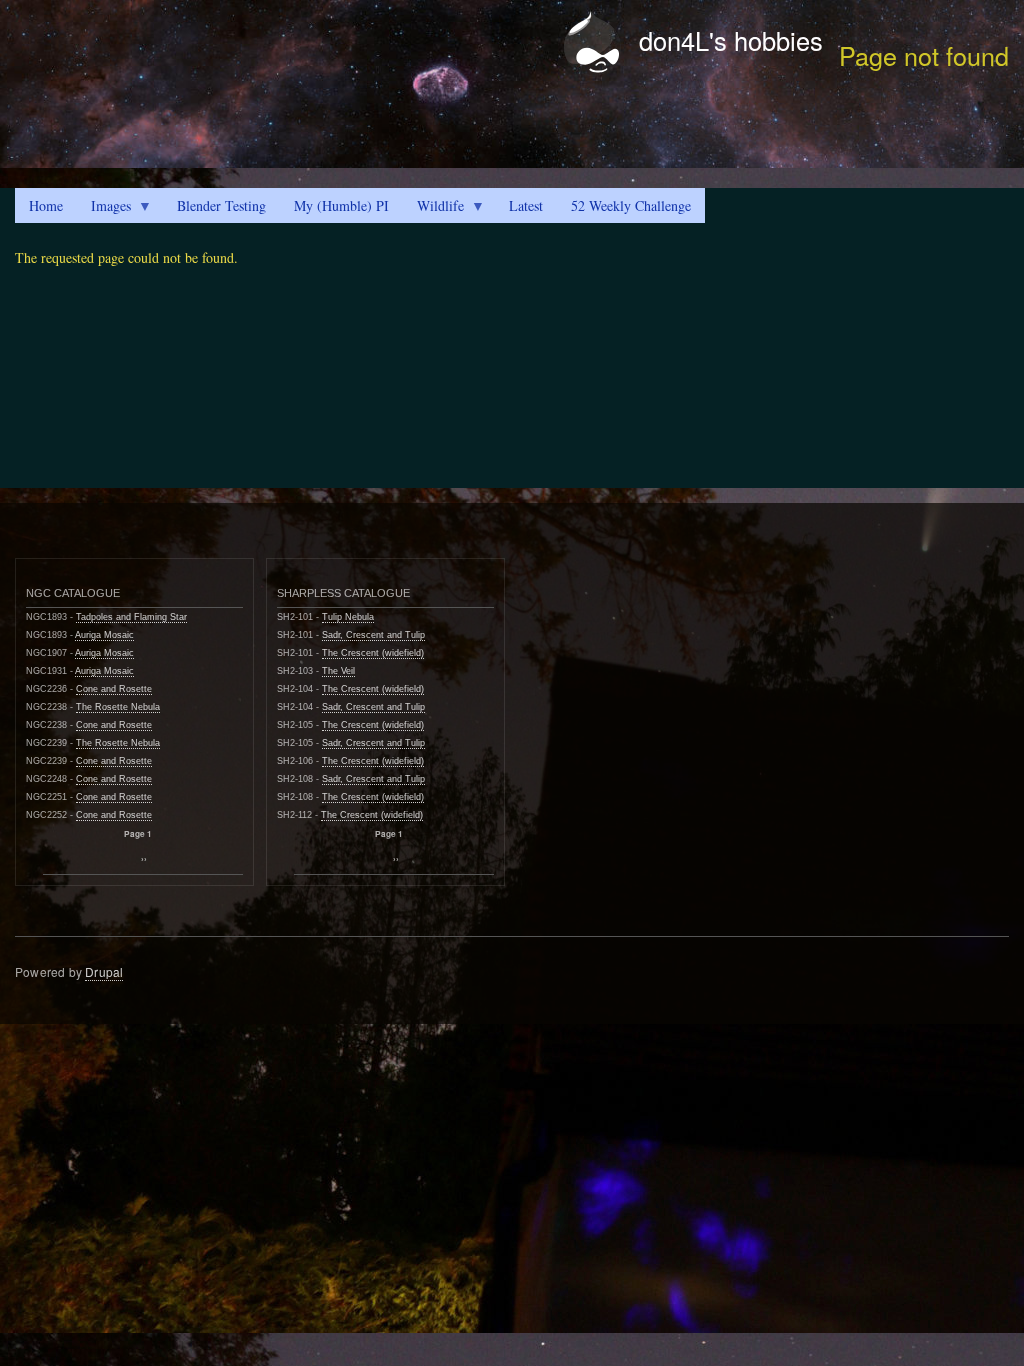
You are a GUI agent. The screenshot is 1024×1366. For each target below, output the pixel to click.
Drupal (104, 971)
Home (46, 205)
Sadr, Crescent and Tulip (373, 635)
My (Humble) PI (341, 205)
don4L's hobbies (731, 40)
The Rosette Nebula (118, 707)
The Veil (338, 671)
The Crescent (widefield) (373, 653)
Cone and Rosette (114, 689)
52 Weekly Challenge (631, 205)
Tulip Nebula (348, 617)
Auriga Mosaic (104, 635)
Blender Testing (221, 205)
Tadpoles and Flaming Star (131, 617)
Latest (526, 205)
